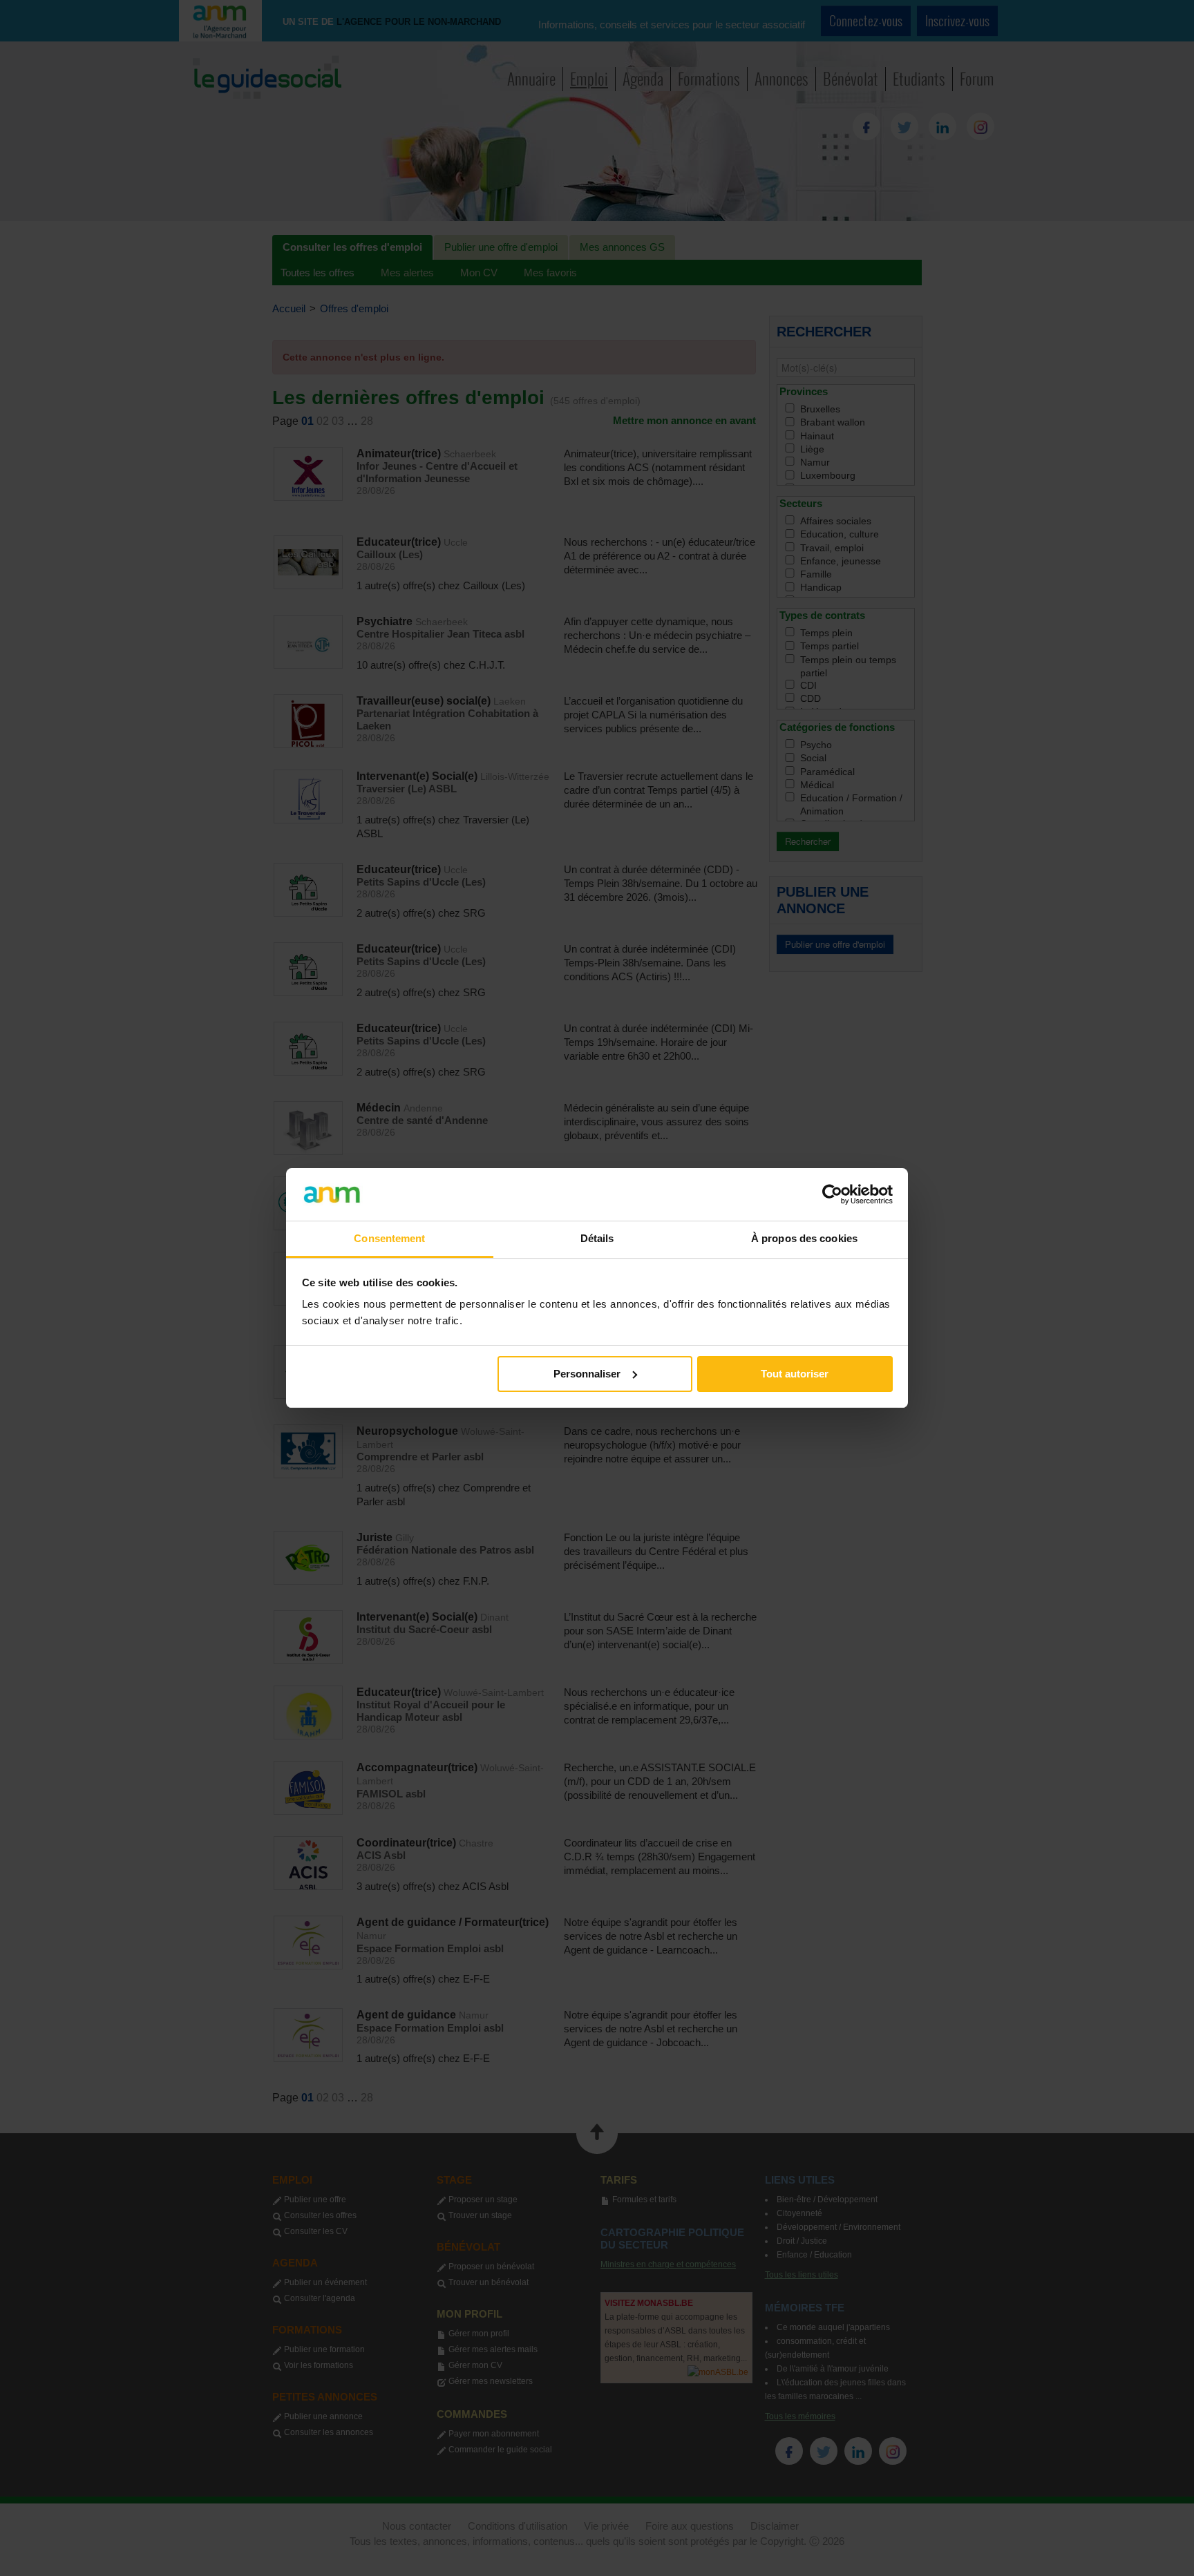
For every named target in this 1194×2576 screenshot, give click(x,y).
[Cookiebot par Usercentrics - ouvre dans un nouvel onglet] (832, 1194)
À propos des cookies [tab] (804, 1238)
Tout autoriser (795, 1374)
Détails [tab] (597, 1238)
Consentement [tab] (389, 1238)
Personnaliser (587, 1374)
